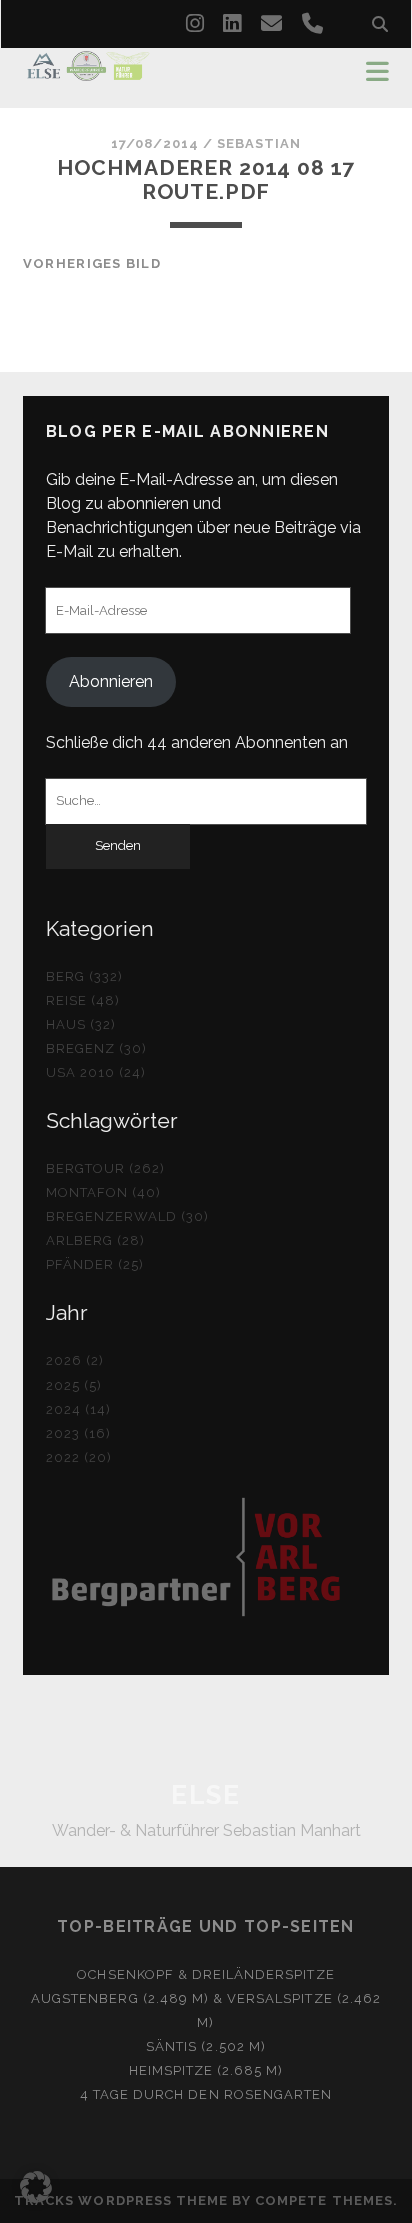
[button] (36, 2187)
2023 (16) (78, 1433)
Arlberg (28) (96, 1240)
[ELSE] (88, 72)
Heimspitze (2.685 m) (206, 2070)
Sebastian (259, 143)
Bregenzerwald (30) (128, 1216)
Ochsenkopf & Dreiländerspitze (205, 1974)
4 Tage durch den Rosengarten (206, 2094)
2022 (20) (79, 1457)
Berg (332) (84, 976)
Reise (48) (83, 1000)
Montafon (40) (104, 1192)
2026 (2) (75, 1360)
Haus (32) (81, 1024)
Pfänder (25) (95, 1264)
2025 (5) (74, 1385)
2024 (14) (78, 1409)
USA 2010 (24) (96, 1072)
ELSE (205, 1795)
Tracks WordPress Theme (121, 2200)
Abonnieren (111, 681)
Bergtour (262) (106, 1168)
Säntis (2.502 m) (206, 2046)
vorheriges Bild (92, 263)
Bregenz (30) (97, 1048)
